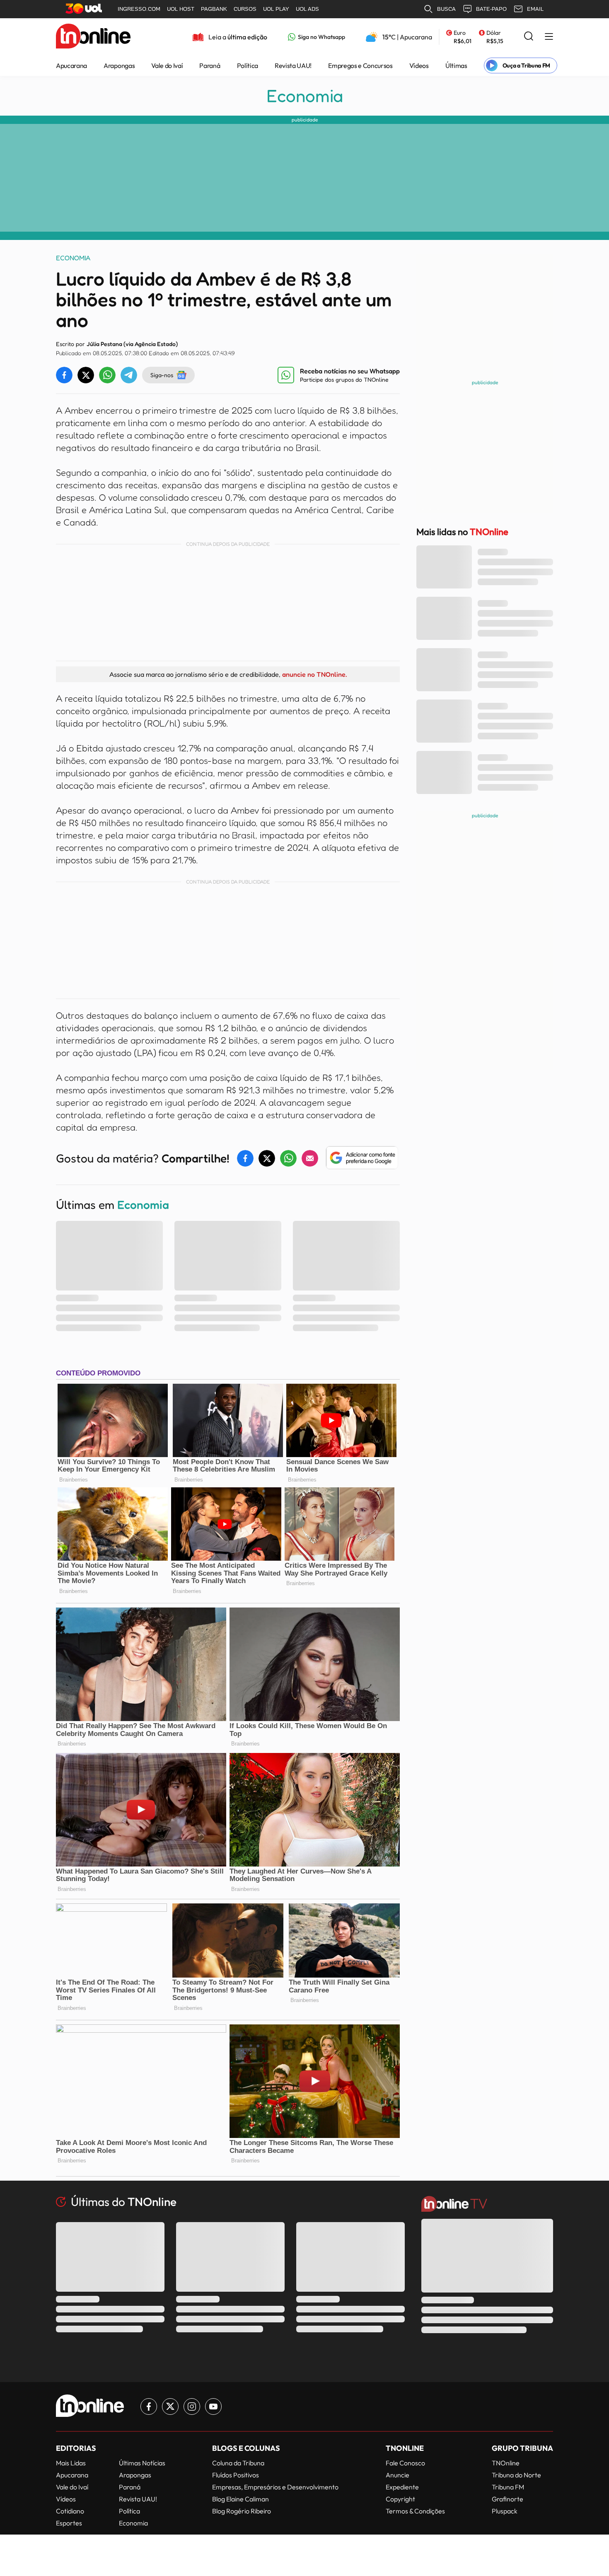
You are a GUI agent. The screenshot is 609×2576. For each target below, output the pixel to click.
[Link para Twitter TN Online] (170, 2407)
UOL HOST (181, 9)
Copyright (400, 2499)
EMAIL (535, 9)
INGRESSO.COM (139, 9)
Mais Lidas (71, 2463)
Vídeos (419, 65)
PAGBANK (214, 9)
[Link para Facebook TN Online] (149, 2407)
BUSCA (446, 9)
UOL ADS (307, 9)
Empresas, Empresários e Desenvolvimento (275, 2487)
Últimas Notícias (142, 2463)
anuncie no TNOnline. (314, 674)
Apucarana (71, 65)
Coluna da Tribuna (238, 2463)
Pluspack (505, 2511)
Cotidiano (70, 2511)
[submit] (529, 37)
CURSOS (245, 9)
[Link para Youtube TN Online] (213, 2407)
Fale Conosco (405, 2463)
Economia (305, 96)
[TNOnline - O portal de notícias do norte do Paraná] (93, 37)
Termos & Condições (415, 2511)
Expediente (402, 2487)
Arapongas (119, 65)
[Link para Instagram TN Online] (192, 2407)
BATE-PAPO (491, 9)
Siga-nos (162, 375)
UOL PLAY (276, 9)
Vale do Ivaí (167, 65)
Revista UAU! (293, 65)
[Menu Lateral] (549, 37)
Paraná (210, 65)
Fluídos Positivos (236, 2475)
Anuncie (398, 2475)
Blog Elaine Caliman (240, 2499)
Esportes (69, 2523)
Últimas (456, 65)
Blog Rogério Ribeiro (242, 2511)
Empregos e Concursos (360, 65)
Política (248, 65)
